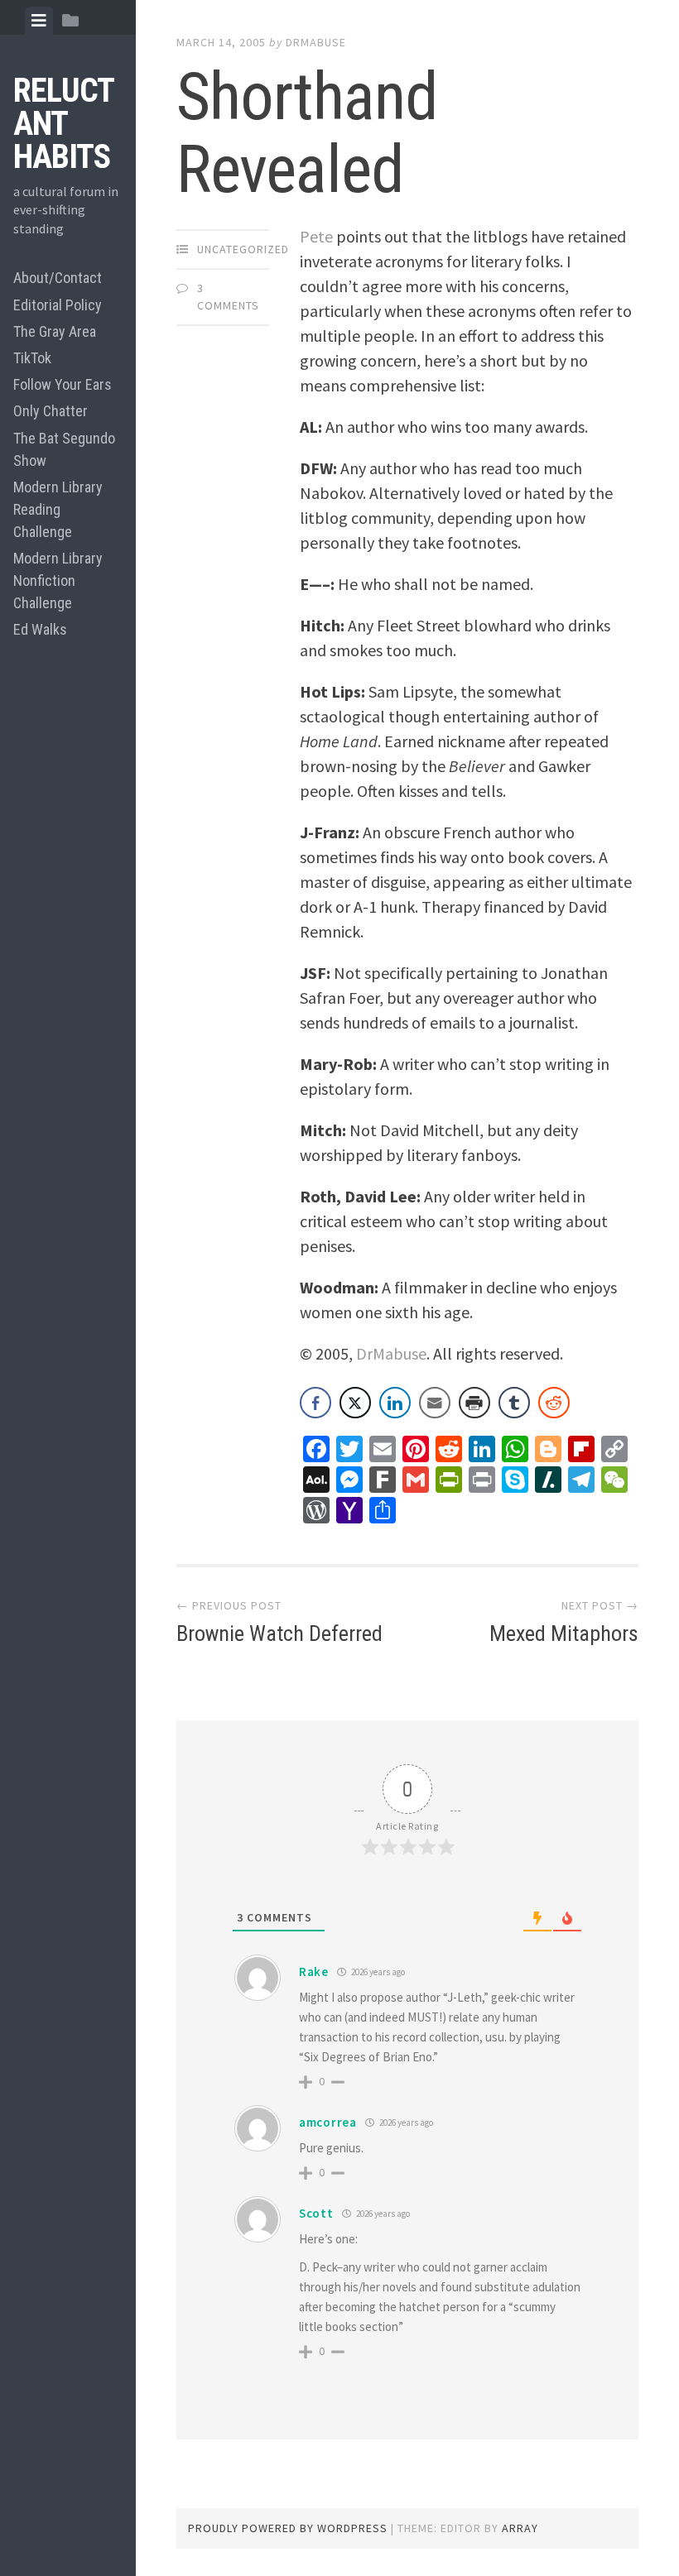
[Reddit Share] (554, 1403)
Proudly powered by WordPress (288, 2528)
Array (520, 2528)
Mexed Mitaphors (564, 1633)
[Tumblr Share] (514, 1403)
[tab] (39, 21)
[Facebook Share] (315, 1403)
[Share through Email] (435, 1403)
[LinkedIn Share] (395, 1403)
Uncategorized (243, 249)
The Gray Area (55, 331)
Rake (314, 1972)
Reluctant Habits (64, 124)
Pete (316, 236)
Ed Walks (40, 629)
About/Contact (58, 278)
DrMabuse (316, 42)
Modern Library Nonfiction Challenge (58, 580)
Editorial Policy (58, 305)
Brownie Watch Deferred (279, 1633)
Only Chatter (51, 411)
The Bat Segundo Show (64, 449)
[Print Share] (474, 1403)
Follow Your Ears (63, 384)
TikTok (32, 358)
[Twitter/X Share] (355, 1403)
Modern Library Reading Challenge (58, 509)
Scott (316, 2213)
